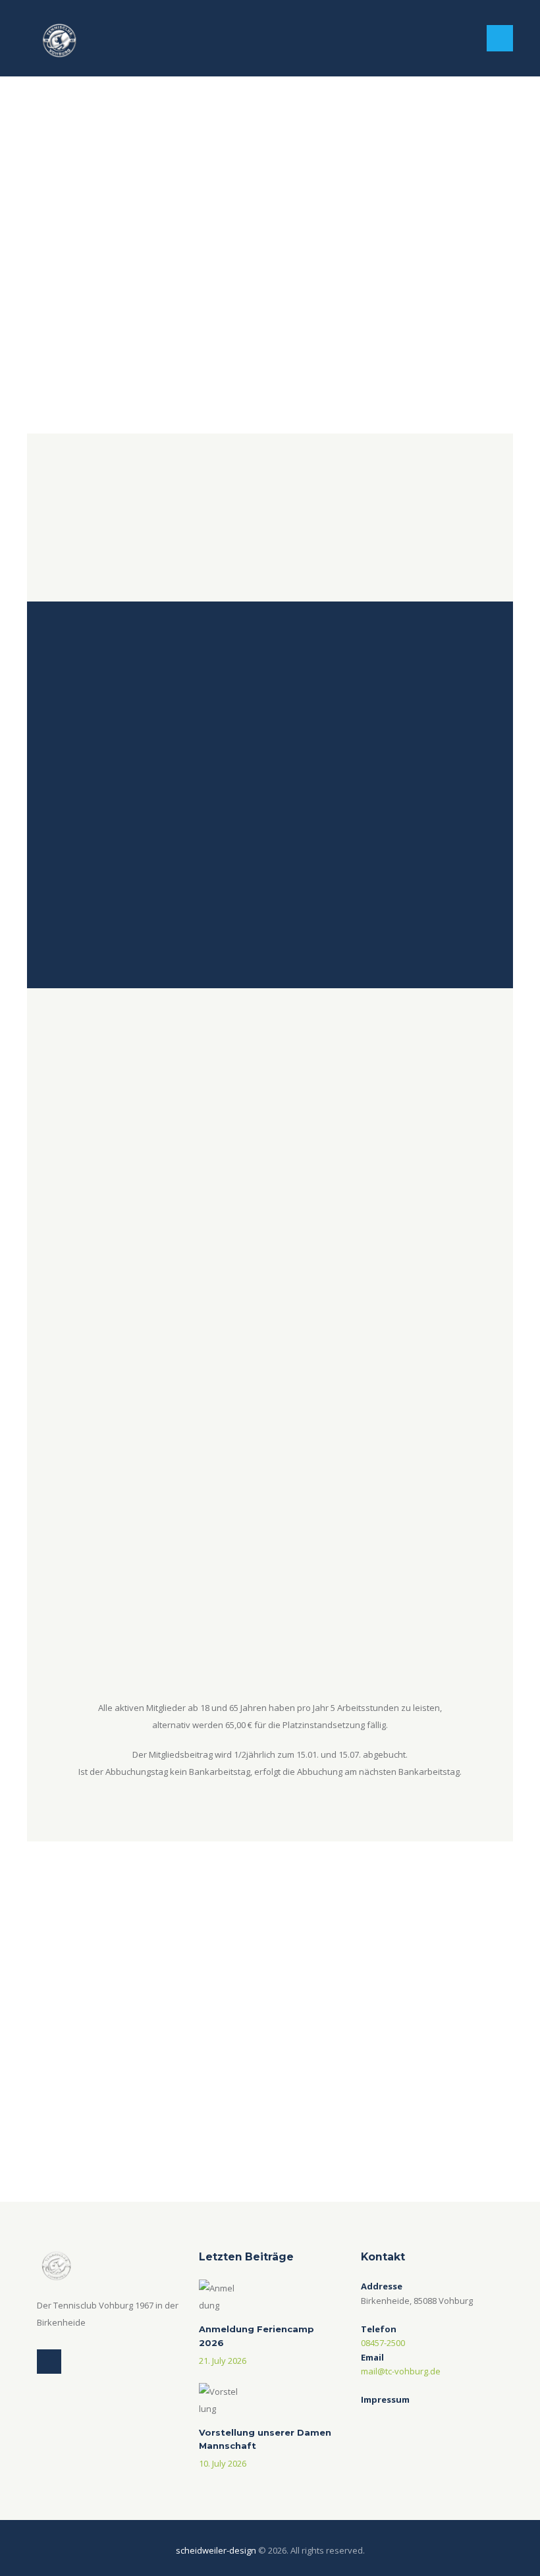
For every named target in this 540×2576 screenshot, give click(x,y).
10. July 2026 (223, 2463)
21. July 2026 (223, 2361)
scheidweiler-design (216, 2550)
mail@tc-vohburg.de (401, 2371)
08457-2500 (383, 2343)
